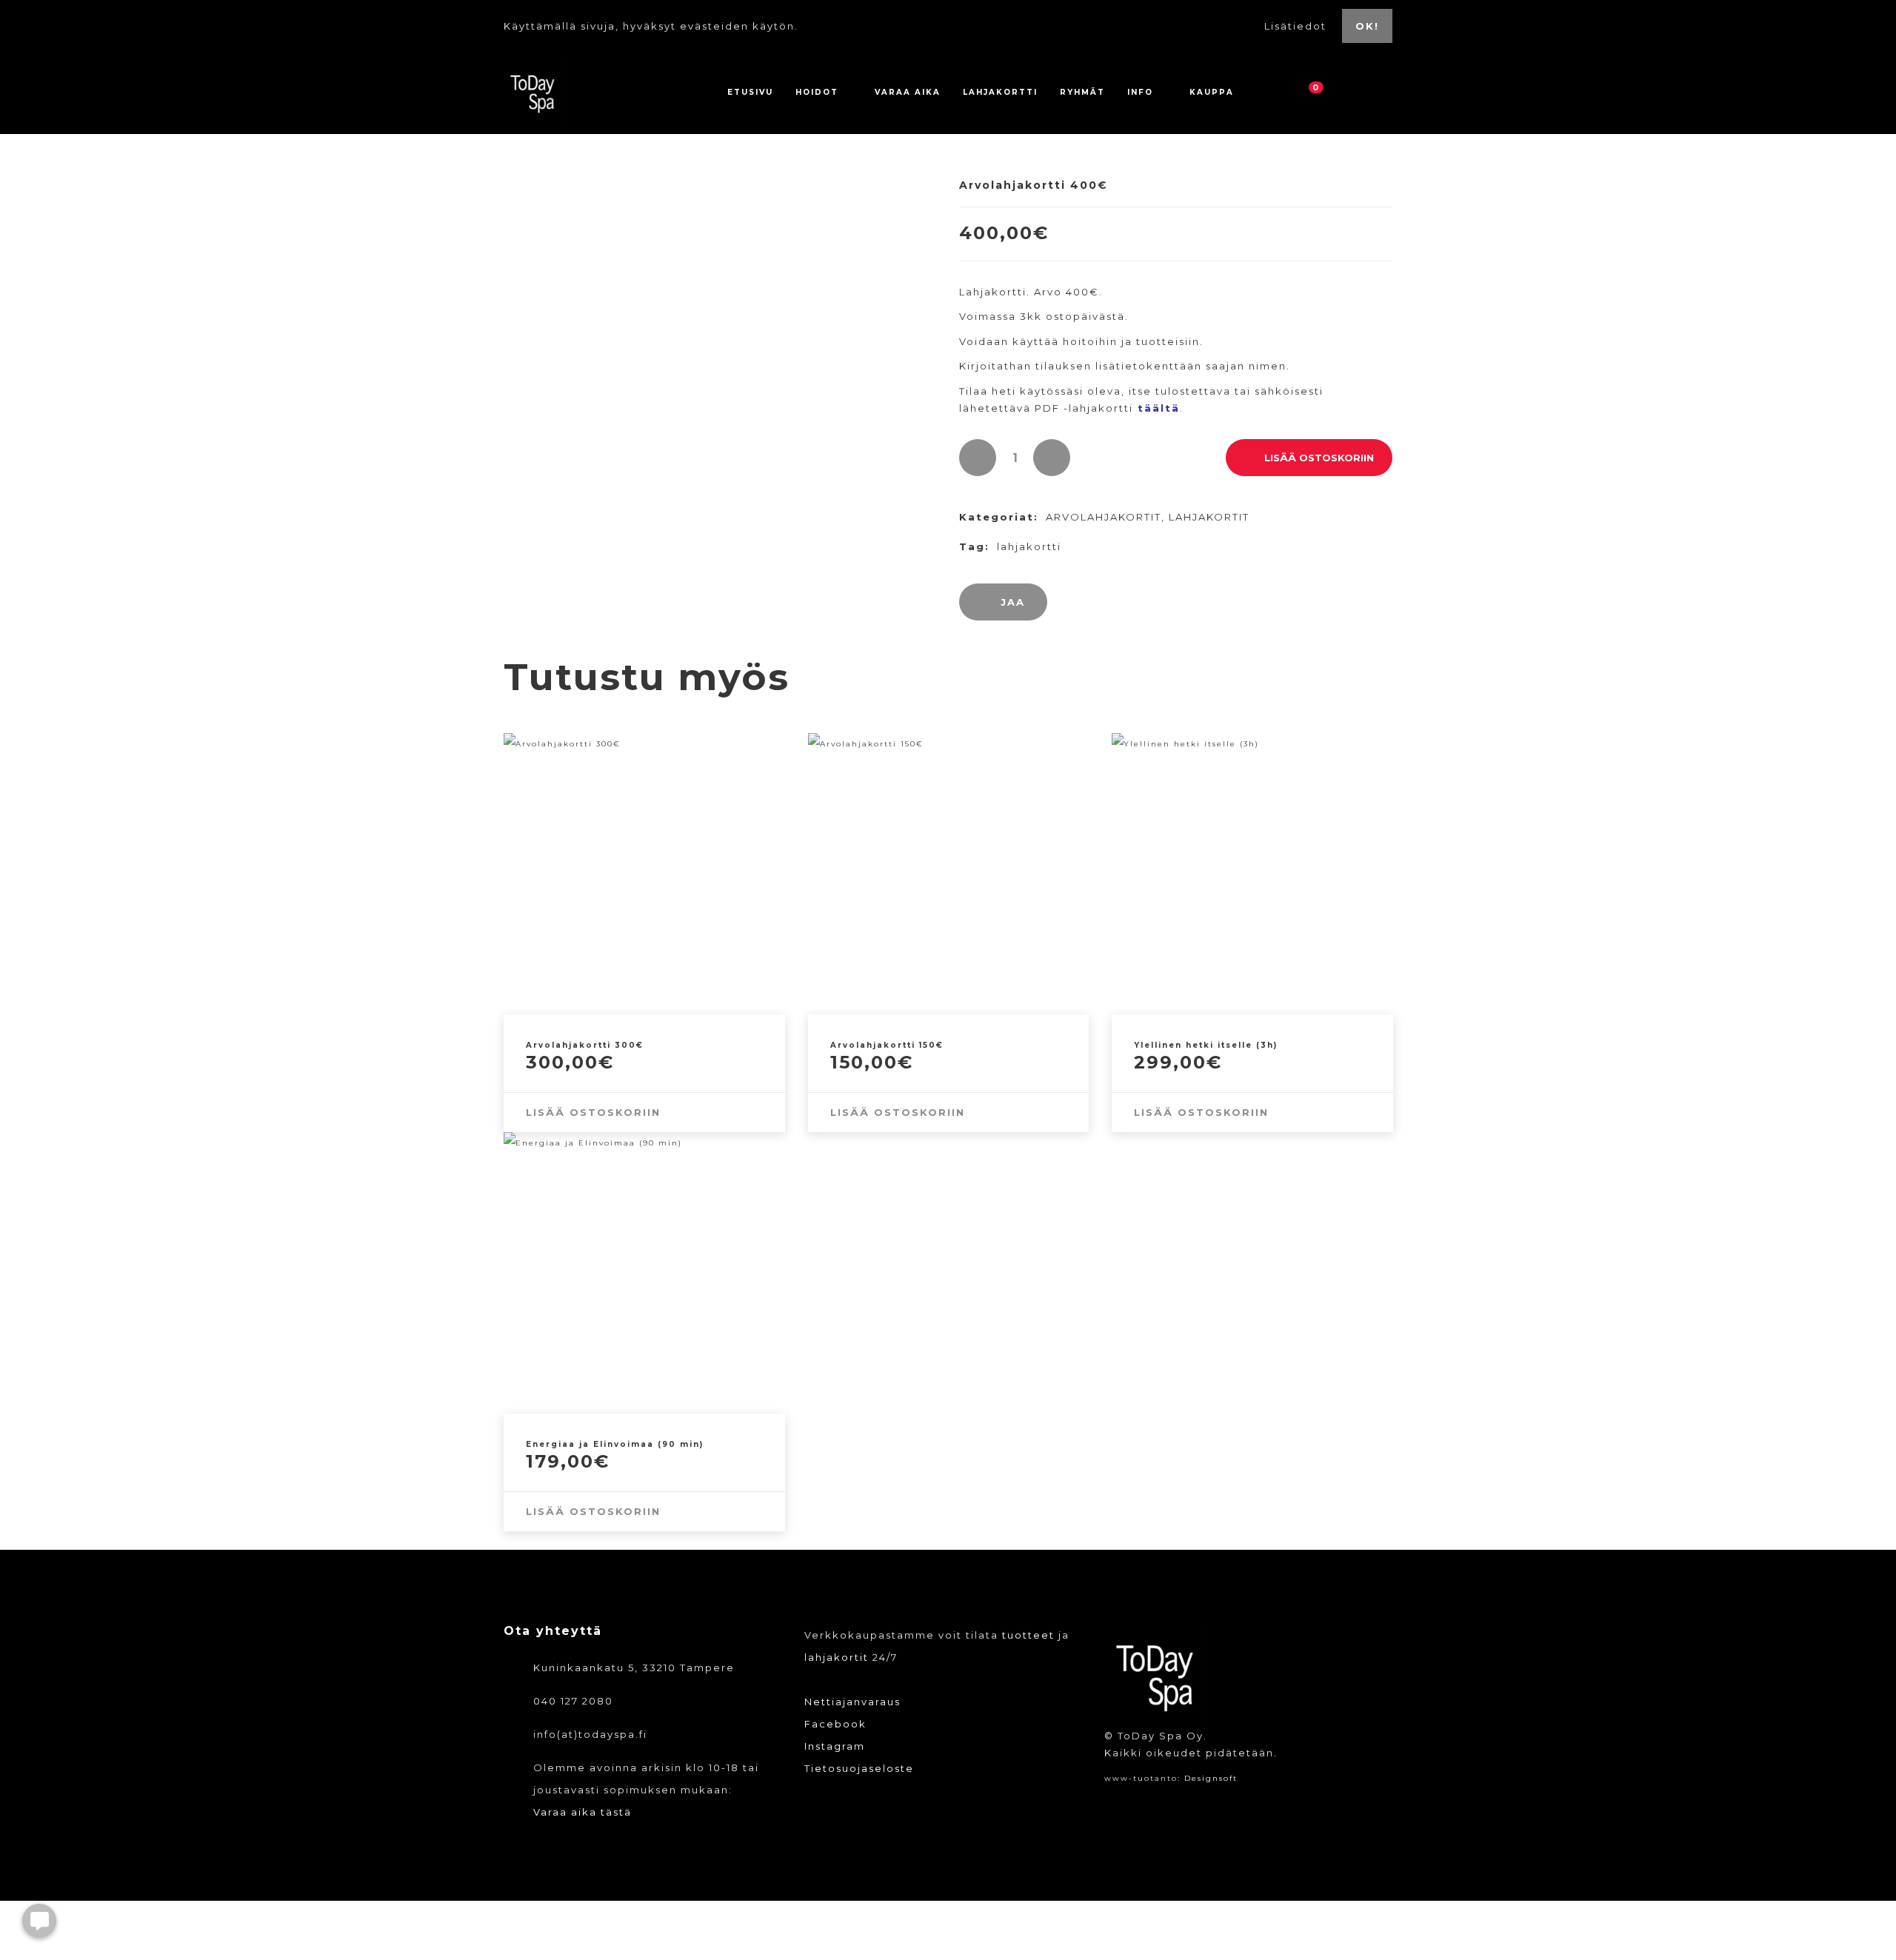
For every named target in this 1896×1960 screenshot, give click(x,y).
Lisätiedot (1297, 26)
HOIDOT (817, 92)
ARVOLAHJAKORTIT (1104, 517)
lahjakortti (1029, 546)
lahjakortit (837, 1657)
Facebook (835, 1724)
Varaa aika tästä (583, 1812)
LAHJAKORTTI (1000, 92)
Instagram (835, 1746)
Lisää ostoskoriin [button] (593, 1112)
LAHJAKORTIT (1209, 517)
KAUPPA (1212, 92)
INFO (1140, 92)
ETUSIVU (750, 92)
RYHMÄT (1082, 92)
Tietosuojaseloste (859, 1768)
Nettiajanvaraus (852, 1702)
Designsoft (1211, 1778)
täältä (1159, 408)
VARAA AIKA (908, 92)
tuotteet (1028, 1635)
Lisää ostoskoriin (1319, 458)
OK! (1367, 26)
